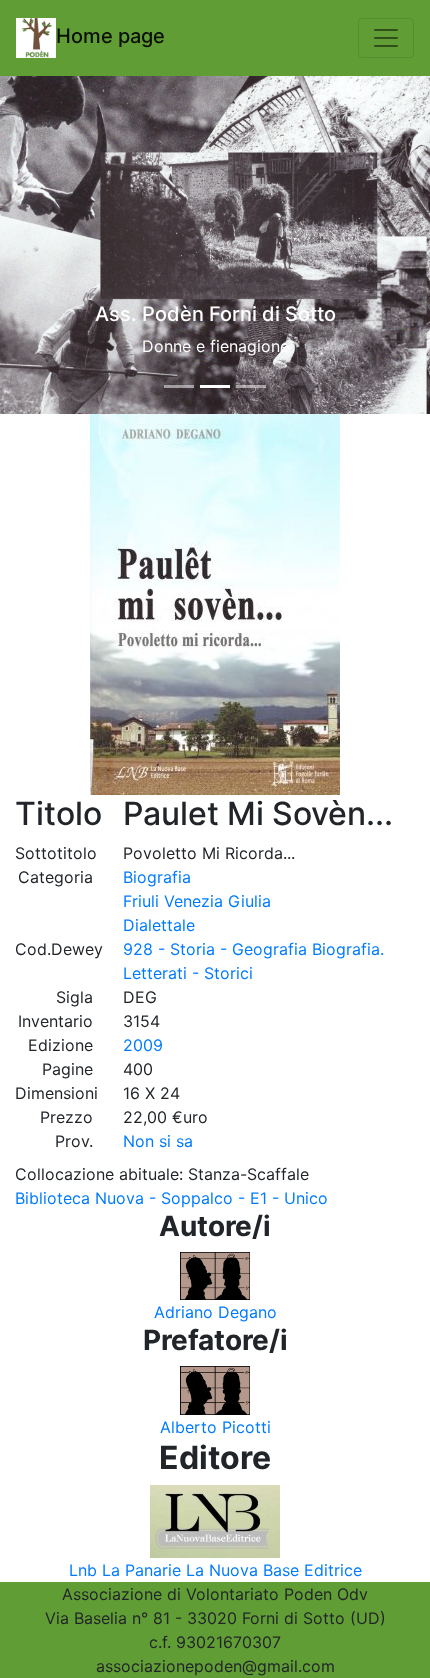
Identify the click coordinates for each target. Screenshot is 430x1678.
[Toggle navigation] (386, 38)
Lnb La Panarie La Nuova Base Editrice (215, 1570)
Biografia (157, 877)
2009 (143, 1045)
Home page (110, 36)
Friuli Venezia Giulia (197, 901)
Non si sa (158, 1141)
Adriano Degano (215, 1312)
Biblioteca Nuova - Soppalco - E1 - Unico (171, 1198)
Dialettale (159, 925)
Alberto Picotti (215, 1427)
